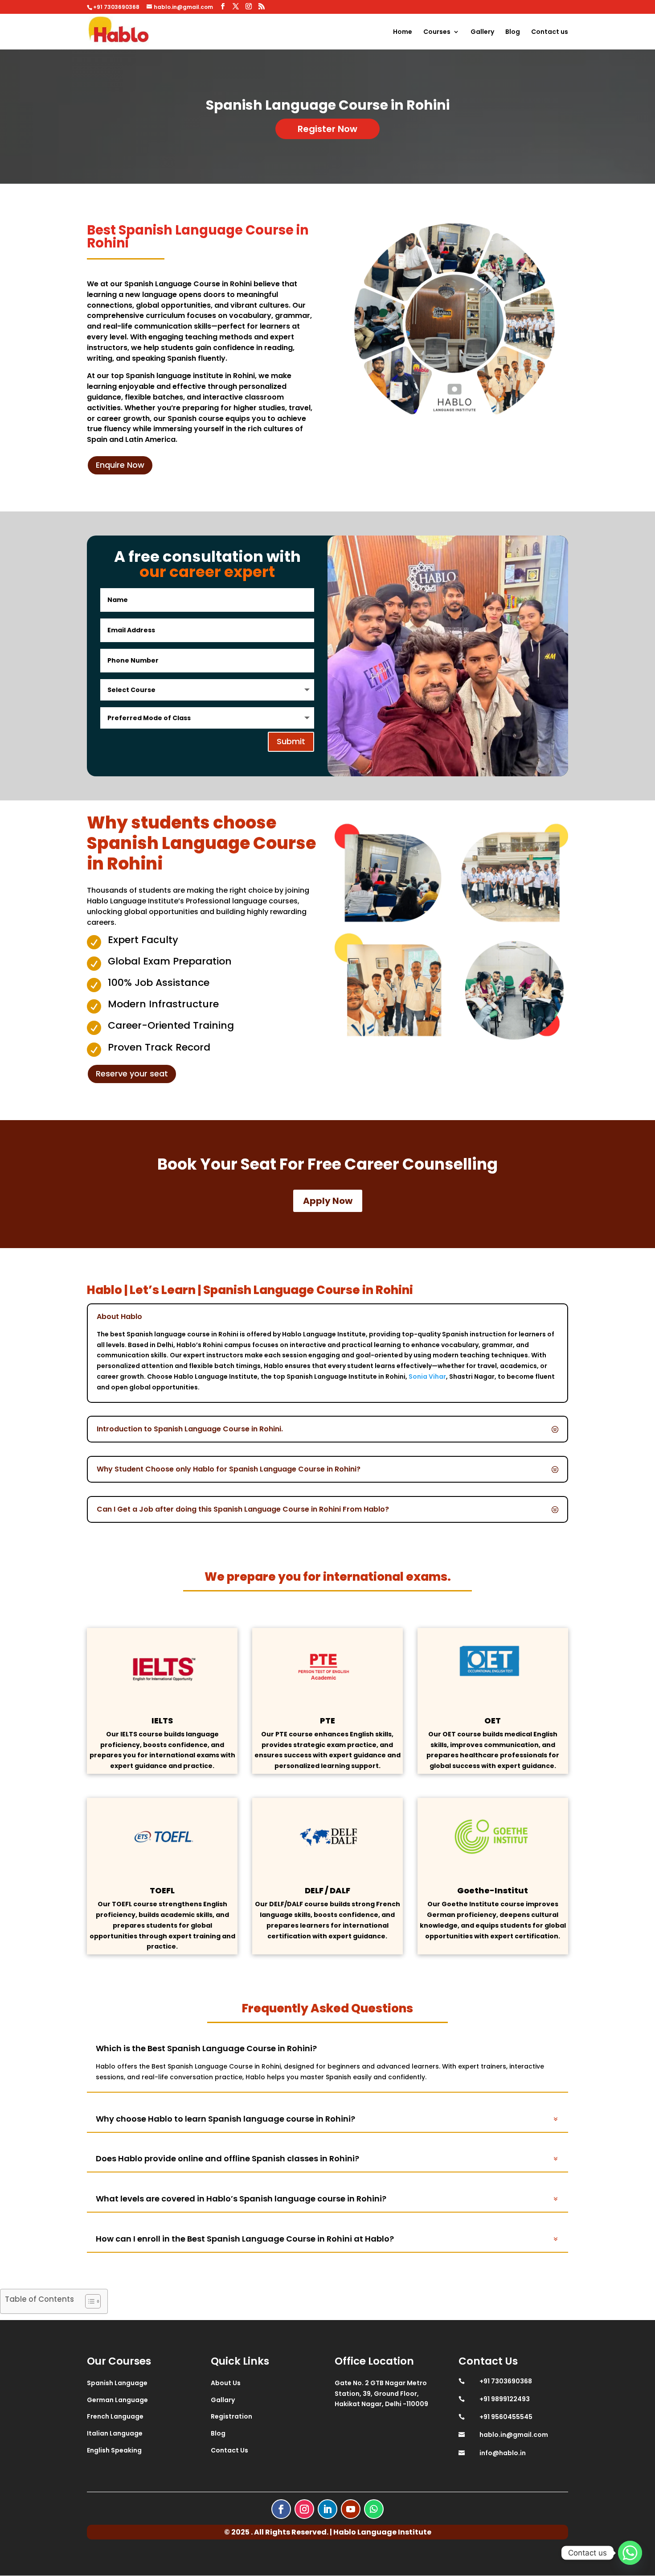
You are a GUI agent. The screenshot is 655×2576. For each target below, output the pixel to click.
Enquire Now (120, 465)
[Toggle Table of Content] (88, 2301)
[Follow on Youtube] (351, 2509)
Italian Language (115, 2433)
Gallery (482, 32)
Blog (513, 32)
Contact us (550, 32)
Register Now (327, 129)
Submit (291, 741)
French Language (115, 2416)
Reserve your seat (132, 1074)
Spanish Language (117, 2383)
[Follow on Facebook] (281, 2509)
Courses (437, 32)
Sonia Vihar (427, 1377)
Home (403, 32)
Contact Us (229, 2450)
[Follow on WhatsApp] (374, 2509)
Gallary (223, 2400)
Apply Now (328, 1201)
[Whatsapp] (630, 2553)
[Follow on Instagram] (304, 2509)
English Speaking (114, 2450)
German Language (117, 2400)
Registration (231, 2416)
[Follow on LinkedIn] (327, 2509)
